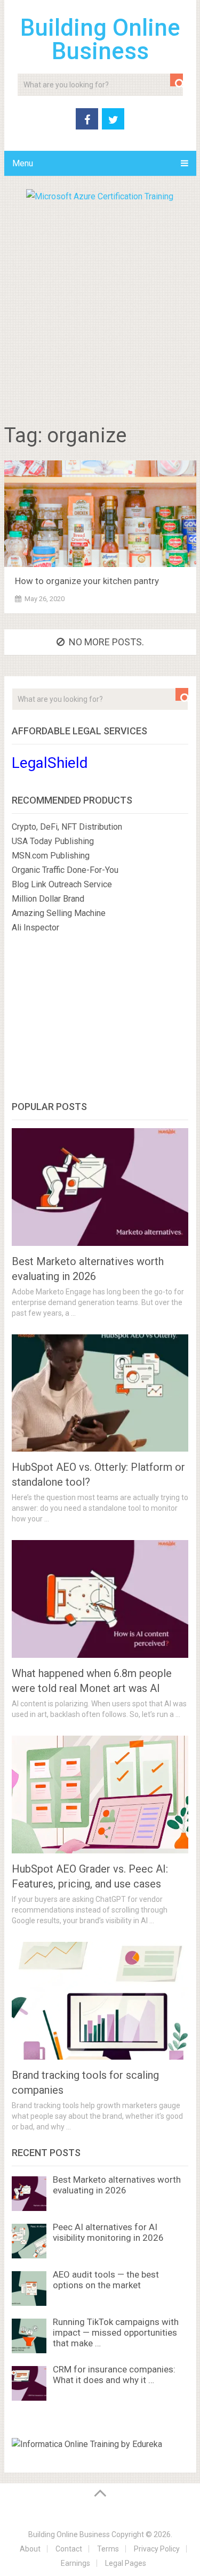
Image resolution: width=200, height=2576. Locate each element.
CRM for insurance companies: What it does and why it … (114, 2375)
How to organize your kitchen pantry (87, 581)
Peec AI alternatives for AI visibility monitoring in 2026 (108, 2232)
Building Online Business (100, 39)
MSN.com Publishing (51, 856)
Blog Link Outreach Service (62, 884)
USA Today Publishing (53, 841)
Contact (69, 2549)
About (30, 2549)
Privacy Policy (157, 2549)
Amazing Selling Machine (59, 913)
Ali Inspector (35, 927)
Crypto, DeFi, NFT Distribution (67, 827)
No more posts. (106, 642)
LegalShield (50, 763)
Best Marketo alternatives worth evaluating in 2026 (117, 2185)
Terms (108, 2549)
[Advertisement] (100, 309)
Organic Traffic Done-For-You (65, 870)
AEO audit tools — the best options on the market (106, 2280)
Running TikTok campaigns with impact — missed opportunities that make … (116, 2332)
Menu (23, 163)
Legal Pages (126, 2563)
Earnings (75, 2563)
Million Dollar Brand (48, 899)
